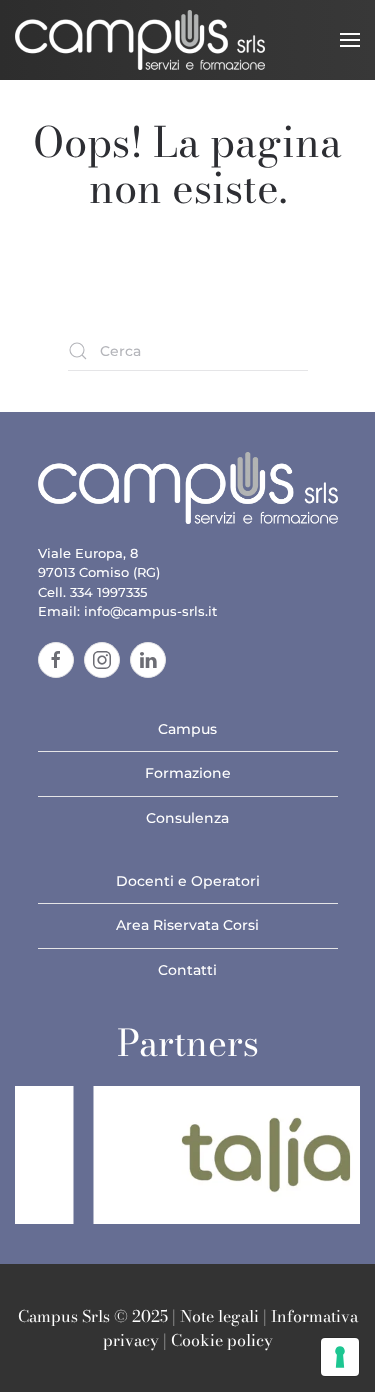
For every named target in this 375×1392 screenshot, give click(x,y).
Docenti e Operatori (188, 881)
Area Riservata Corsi (187, 925)
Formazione (188, 773)
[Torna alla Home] (140, 40)
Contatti (187, 970)
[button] (350, 40)
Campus (187, 729)
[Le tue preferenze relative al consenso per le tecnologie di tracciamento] (340, 1357)
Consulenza (187, 818)
